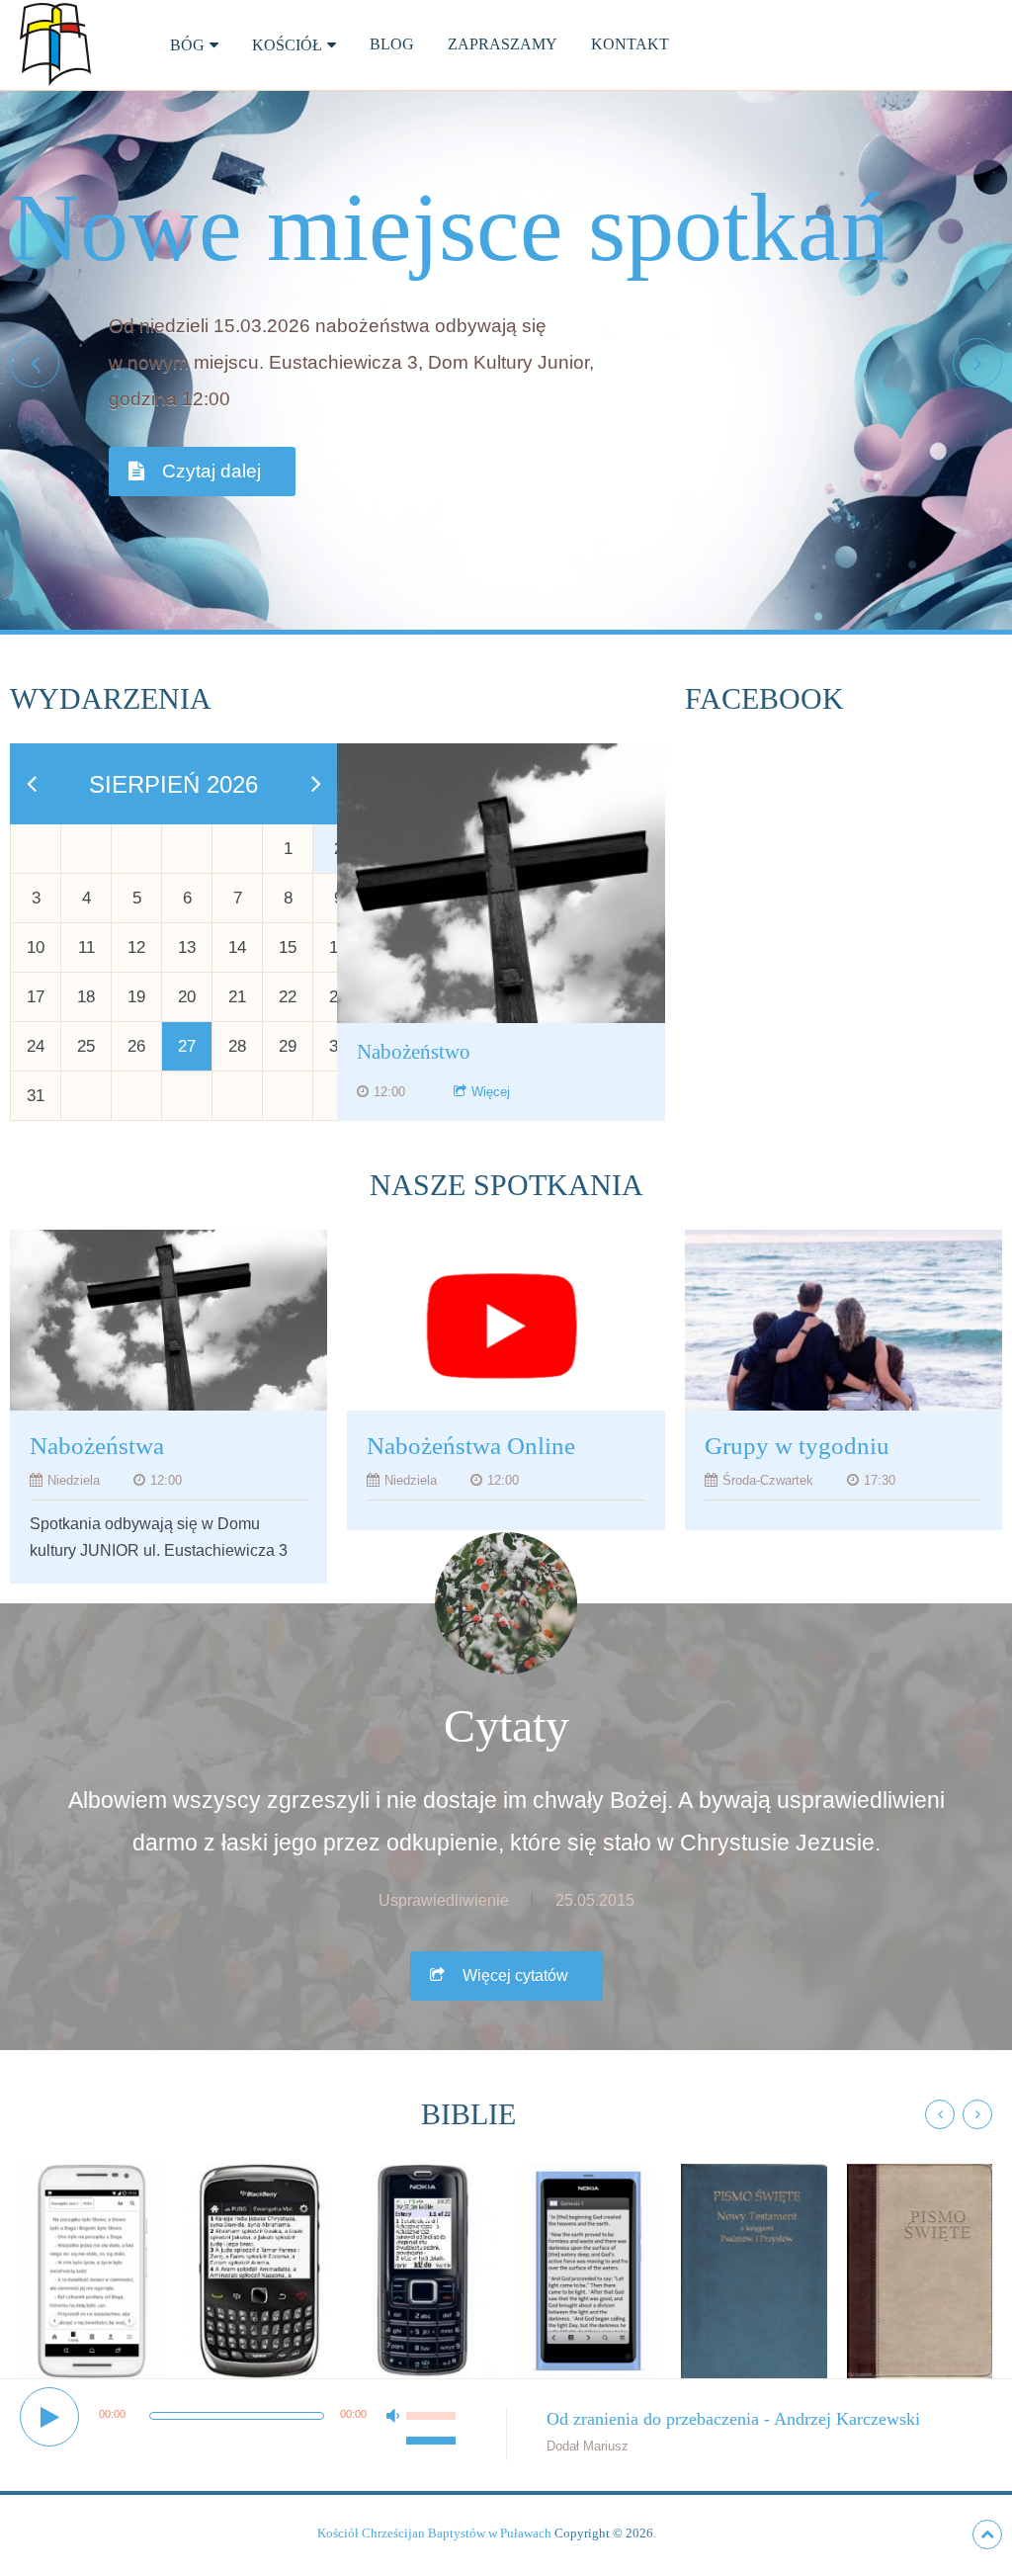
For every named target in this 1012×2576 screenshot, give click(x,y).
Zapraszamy (503, 44)
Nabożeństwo (414, 1052)
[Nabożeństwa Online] (506, 1325)
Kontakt (630, 44)
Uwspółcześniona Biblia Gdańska (765, 2240)
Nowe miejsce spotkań (450, 227)
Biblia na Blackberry (257, 2222)
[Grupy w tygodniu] (843, 1325)
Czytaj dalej (211, 471)
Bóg (187, 45)
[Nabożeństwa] (169, 1325)
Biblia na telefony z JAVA (423, 2240)
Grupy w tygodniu (797, 1446)
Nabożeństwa (97, 1446)
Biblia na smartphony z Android (93, 2240)
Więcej (491, 1092)
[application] (241, 2427)
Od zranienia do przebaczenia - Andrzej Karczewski (733, 2419)
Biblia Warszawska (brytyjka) (922, 2240)
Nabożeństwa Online (471, 1446)
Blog (392, 44)
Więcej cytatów (515, 1975)
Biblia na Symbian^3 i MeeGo (589, 2240)
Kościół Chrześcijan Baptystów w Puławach (434, 2533)
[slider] (434, 2405)
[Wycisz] (416, 2436)
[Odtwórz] (49, 2417)
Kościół (287, 45)
